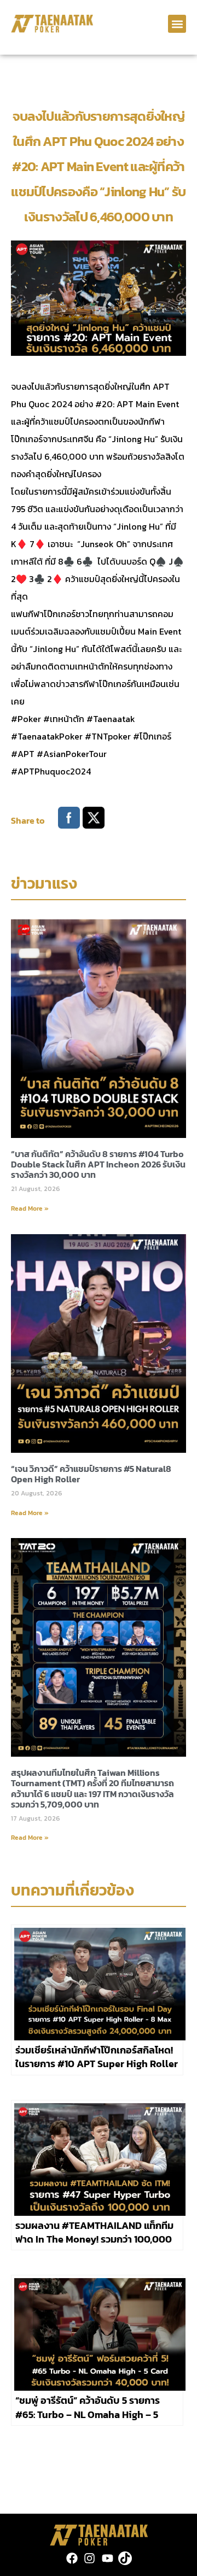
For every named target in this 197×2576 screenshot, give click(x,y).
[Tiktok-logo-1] (125, 2558)
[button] (177, 24)
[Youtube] (108, 2558)
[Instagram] (89, 2558)
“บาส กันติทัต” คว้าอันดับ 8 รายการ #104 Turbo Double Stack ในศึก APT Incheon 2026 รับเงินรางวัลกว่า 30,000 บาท (98, 1164)
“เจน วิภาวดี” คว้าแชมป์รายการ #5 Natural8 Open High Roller (91, 1474)
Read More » (30, 1208)
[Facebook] (72, 2558)
